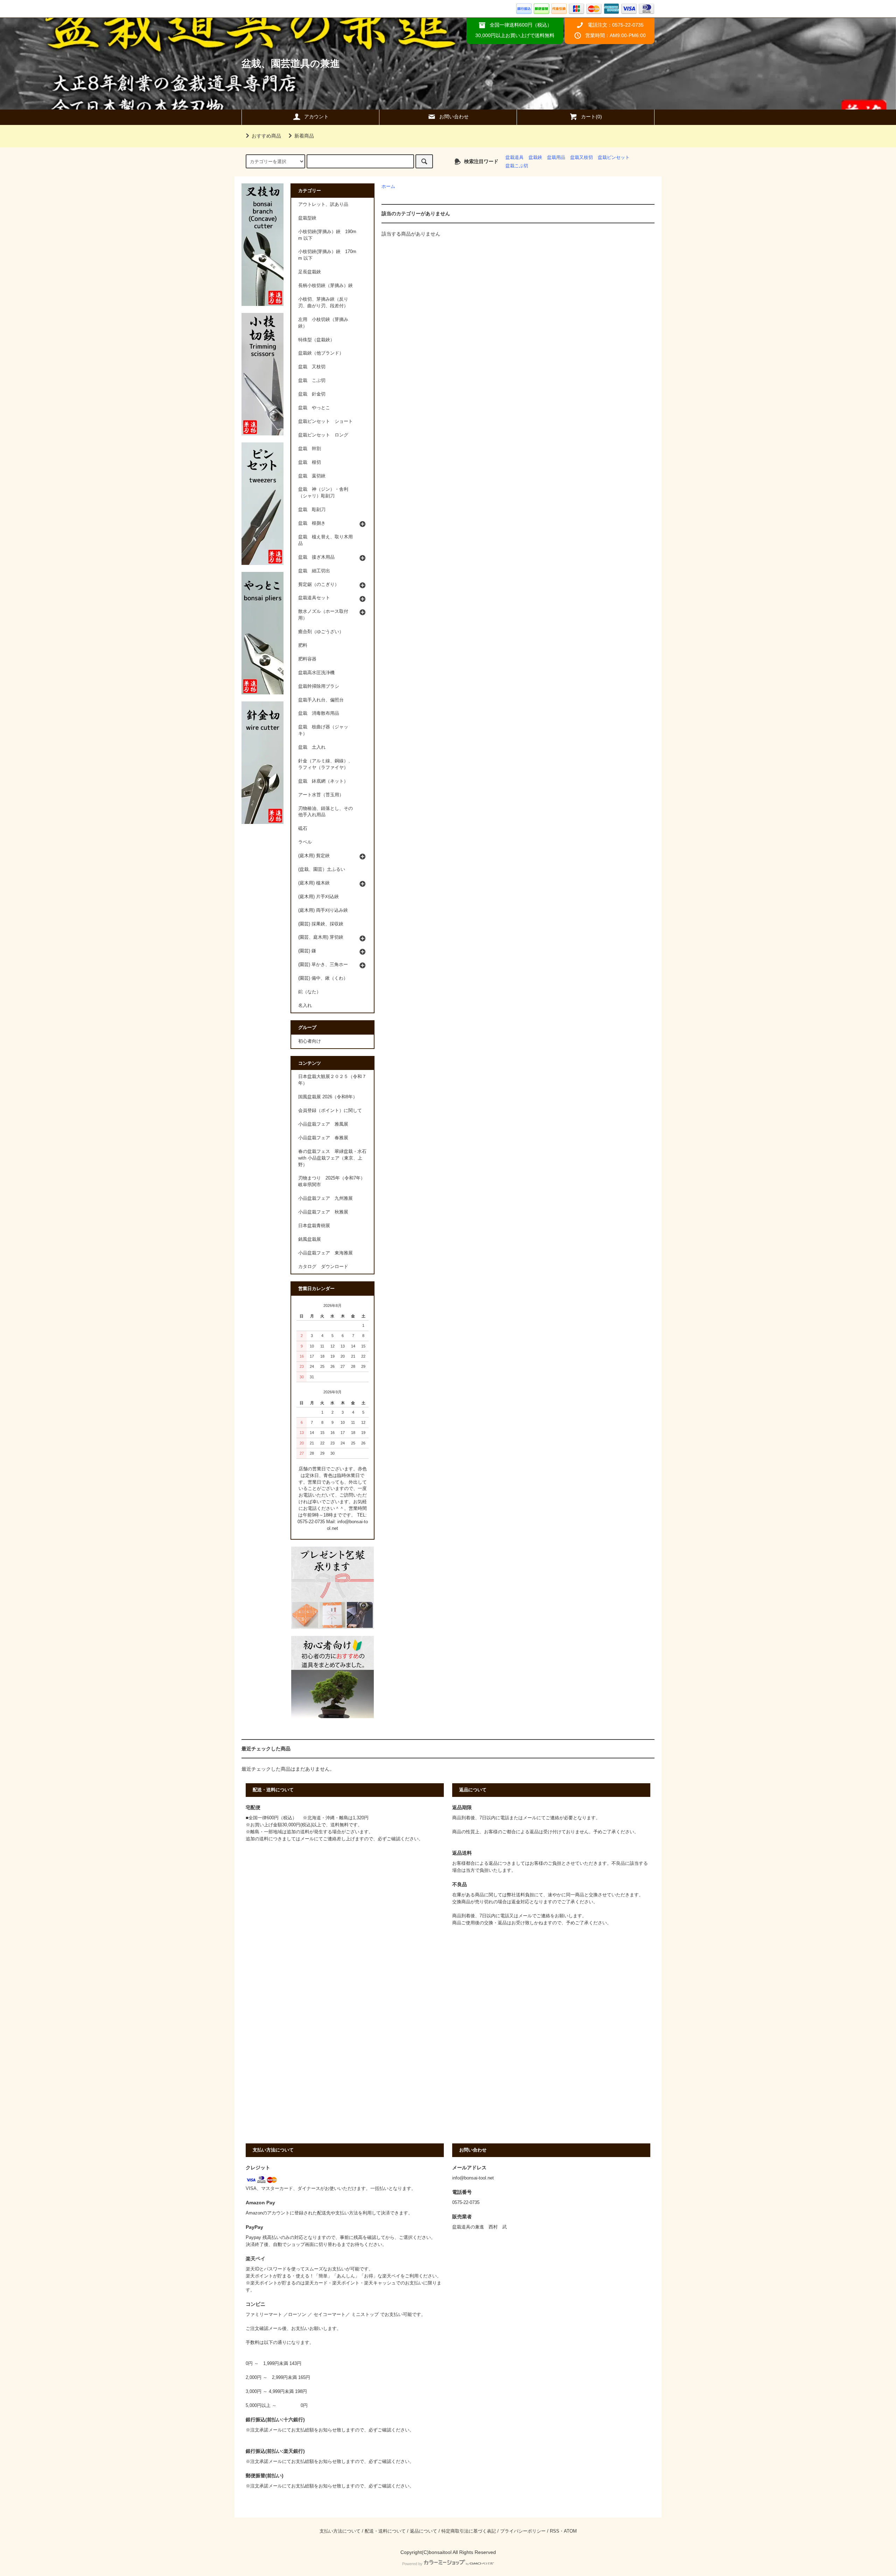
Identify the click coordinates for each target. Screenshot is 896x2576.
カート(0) (591, 117)
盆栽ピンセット (614, 157)
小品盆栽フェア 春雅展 (323, 1138)
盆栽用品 (556, 157)
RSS (555, 2531)
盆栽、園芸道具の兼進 (291, 64)
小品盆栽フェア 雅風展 (323, 1124)
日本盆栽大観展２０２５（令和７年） (332, 1080)
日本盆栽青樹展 (314, 1226)
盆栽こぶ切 (517, 166)
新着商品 (304, 136)
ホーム (388, 187)
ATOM (570, 2531)
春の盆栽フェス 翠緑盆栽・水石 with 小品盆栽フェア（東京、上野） (332, 1158)
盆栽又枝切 (582, 157)
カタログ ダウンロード (323, 1267)
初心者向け (310, 1041)
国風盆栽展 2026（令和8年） (328, 1097)
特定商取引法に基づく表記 (469, 2531)
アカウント (316, 117)
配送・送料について (385, 2531)
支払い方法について (340, 2531)
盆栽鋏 (535, 157)
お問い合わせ (454, 117)
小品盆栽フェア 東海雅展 (325, 1253)
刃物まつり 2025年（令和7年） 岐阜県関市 (334, 1181)
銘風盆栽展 (310, 1239)
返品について (423, 2531)
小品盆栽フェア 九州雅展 (325, 1198)
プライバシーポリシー (523, 2531)
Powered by (412, 2564)
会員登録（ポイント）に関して (330, 1111)
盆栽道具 (514, 157)
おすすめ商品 (266, 136)
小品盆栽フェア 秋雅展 (323, 1212)
